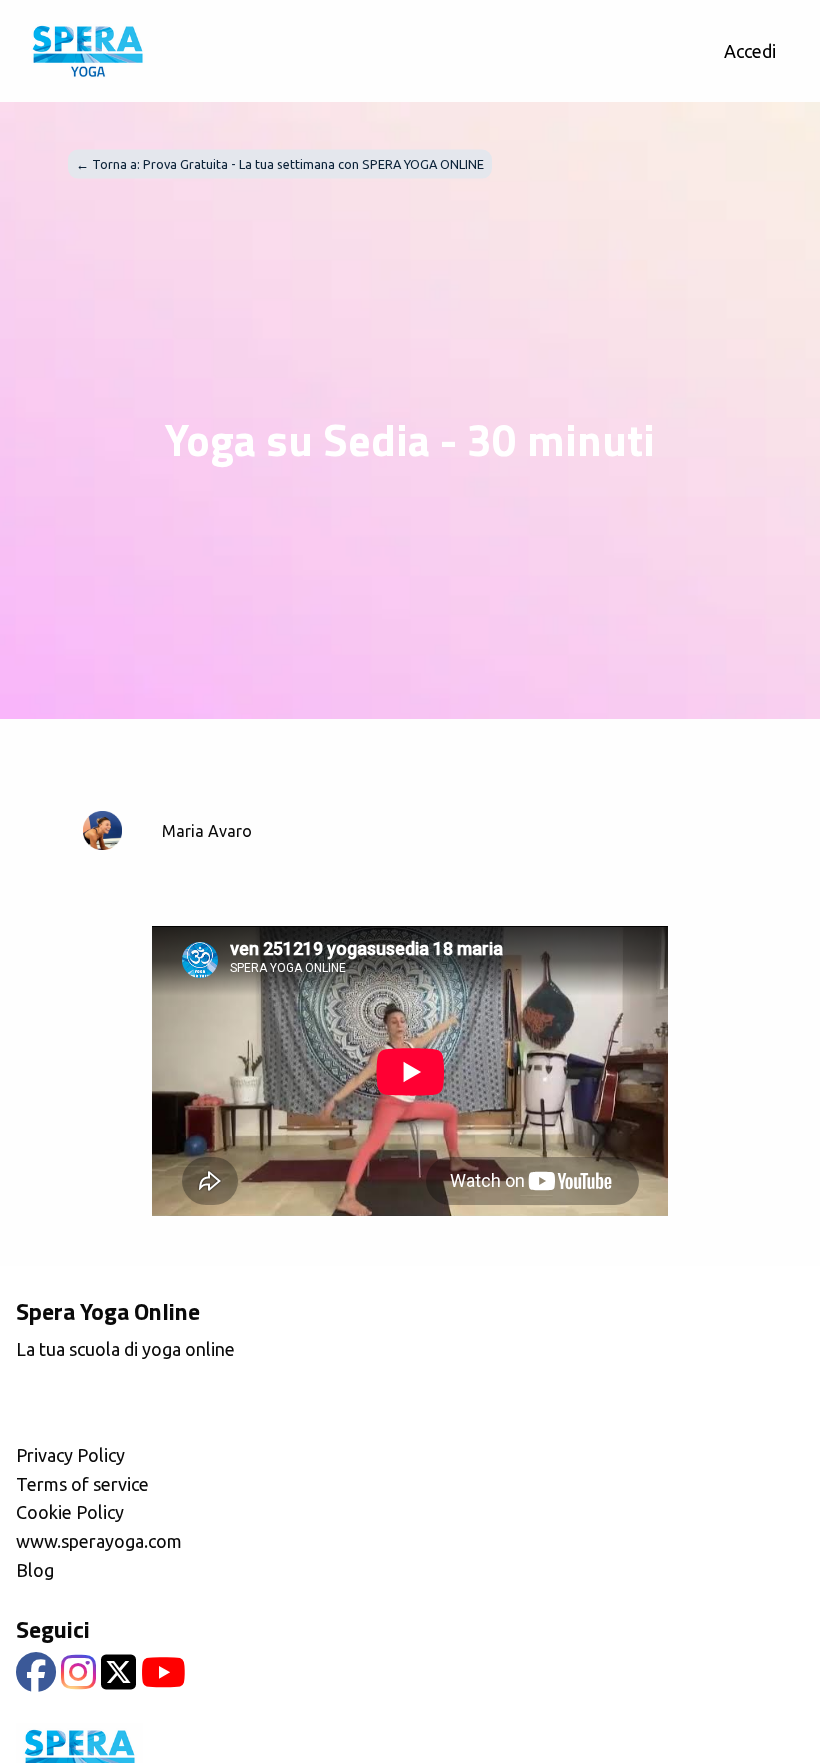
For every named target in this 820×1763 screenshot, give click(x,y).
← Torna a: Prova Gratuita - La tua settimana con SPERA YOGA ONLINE (280, 164)
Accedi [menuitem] (750, 51)
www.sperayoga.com (99, 1541)
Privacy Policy (70, 1455)
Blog (35, 1570)
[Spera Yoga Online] (87, 51)
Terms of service (82, 1484)
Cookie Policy (70, 1512)
